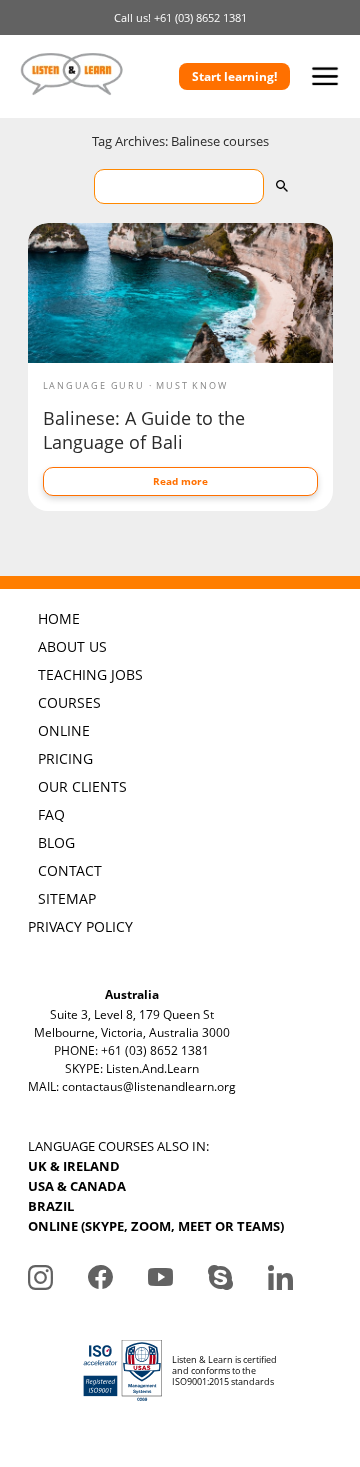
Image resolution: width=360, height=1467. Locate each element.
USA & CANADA (77, 1186)
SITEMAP (67, 898)
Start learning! (234, 76)
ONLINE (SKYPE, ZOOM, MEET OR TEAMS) (156, 1226)
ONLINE (64, 730)
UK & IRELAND (74, 1166)
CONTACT (70, 870)
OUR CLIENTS (82, 786)
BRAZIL (51, 1206)
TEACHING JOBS (90, 674)
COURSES (69, 702)
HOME (59, 618)
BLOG (56, 842)
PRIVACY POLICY (80, 926)
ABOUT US (72, 646)
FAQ (51, 814)
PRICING (65, 758)
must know (191, 385)
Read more (180, 481)
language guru (94, 385)
